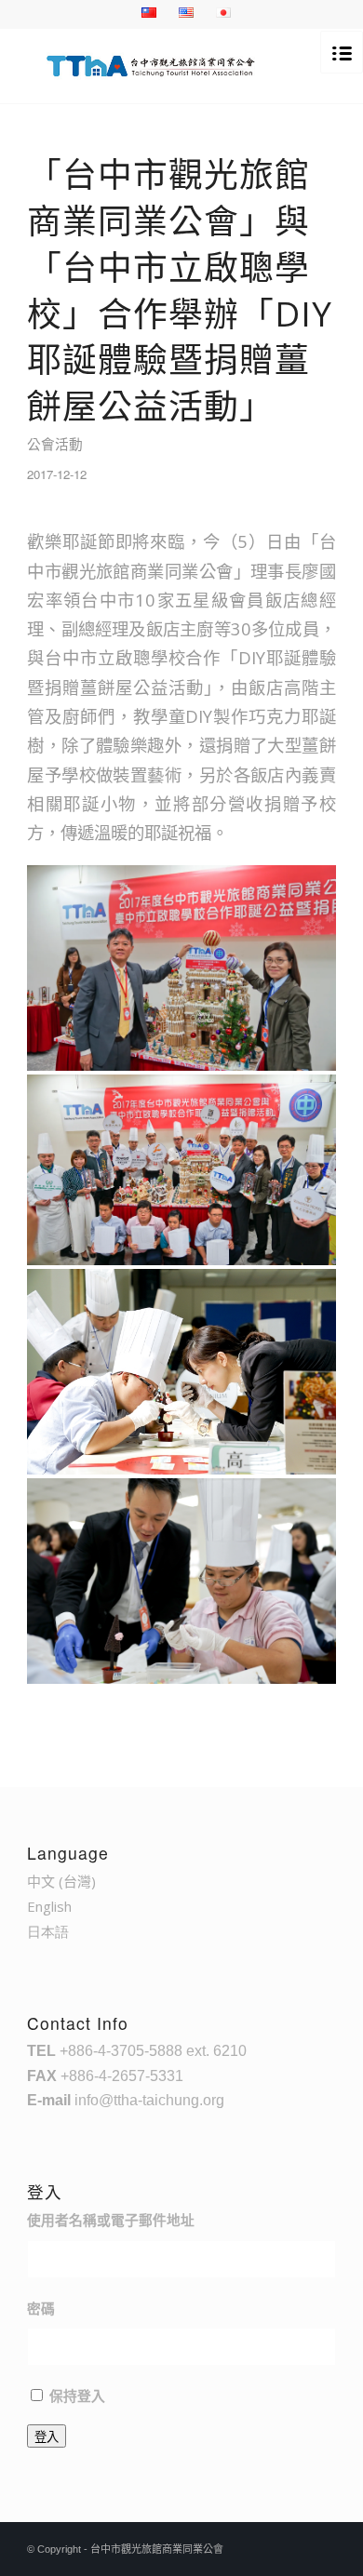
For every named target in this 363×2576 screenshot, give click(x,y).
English (49, 1906)
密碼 (41, 2309)
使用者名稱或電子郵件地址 (111, 2221)
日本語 (48, 1931)
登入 (47, 2437)
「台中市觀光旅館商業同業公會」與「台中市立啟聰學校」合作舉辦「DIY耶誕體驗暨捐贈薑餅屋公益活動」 (180, 290)
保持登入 (77, 2396)
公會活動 (55, 444)
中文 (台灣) (61, 1881)
